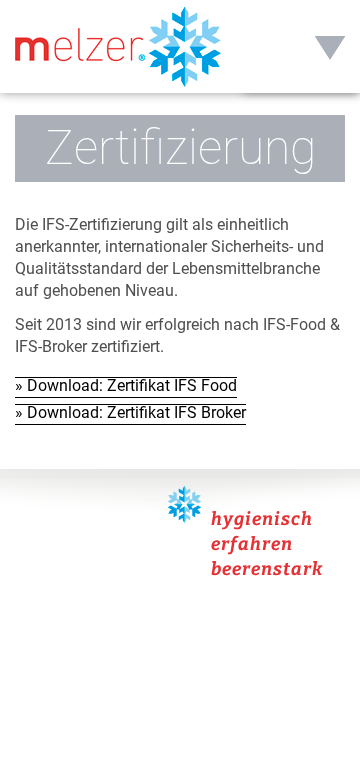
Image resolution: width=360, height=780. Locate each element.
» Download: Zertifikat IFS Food (126, 386)
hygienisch (262, 519)
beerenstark (267, 569)
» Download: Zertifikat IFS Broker (130, 413)
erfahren (252, 544)
